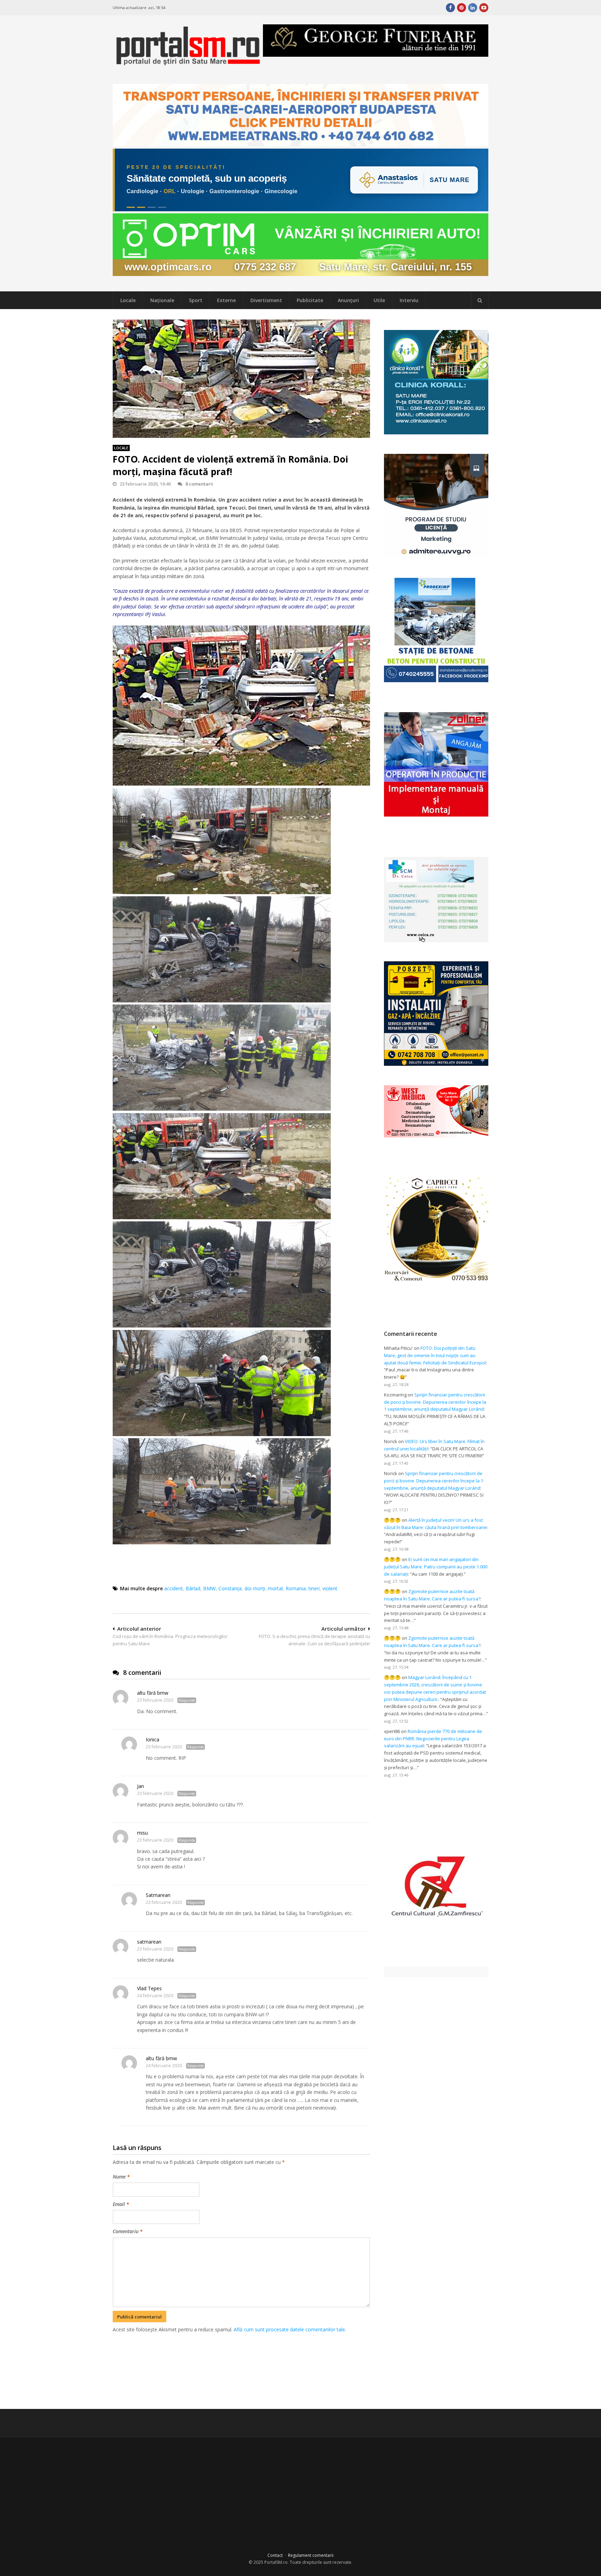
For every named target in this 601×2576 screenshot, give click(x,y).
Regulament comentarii (311, 2555)
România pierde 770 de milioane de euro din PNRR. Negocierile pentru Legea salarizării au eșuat (433, 1739)
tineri (314, 1588)
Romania (296, 1588)
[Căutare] (480, 300)
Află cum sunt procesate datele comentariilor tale (289, 2329)
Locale (128, 300)
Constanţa (230, 1588)
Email (121, 2204)
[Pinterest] (462, 8)
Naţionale (162, 300)
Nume (121, 2177)
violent (330, 1588)
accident (174, 1588)
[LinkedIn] (473, 8)
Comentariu (128, 2231)
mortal (275, 1588)
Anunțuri (348, 300)
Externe (226, 300)
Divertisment (266, 300)
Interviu (409, 300)
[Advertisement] (241, 2370)
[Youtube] (484, 8)
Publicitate (310, 300)
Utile (379, 300)
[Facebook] (450, 8)
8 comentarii (199, 484)
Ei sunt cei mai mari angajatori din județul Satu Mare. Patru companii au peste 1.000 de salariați (436, 1567)
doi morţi (255, 1588)
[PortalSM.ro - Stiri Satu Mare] (188, 63)
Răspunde (187, 1700)
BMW (209, 1588)
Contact (275, 2555)
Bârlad (193, 1588)
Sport (196, 300)
